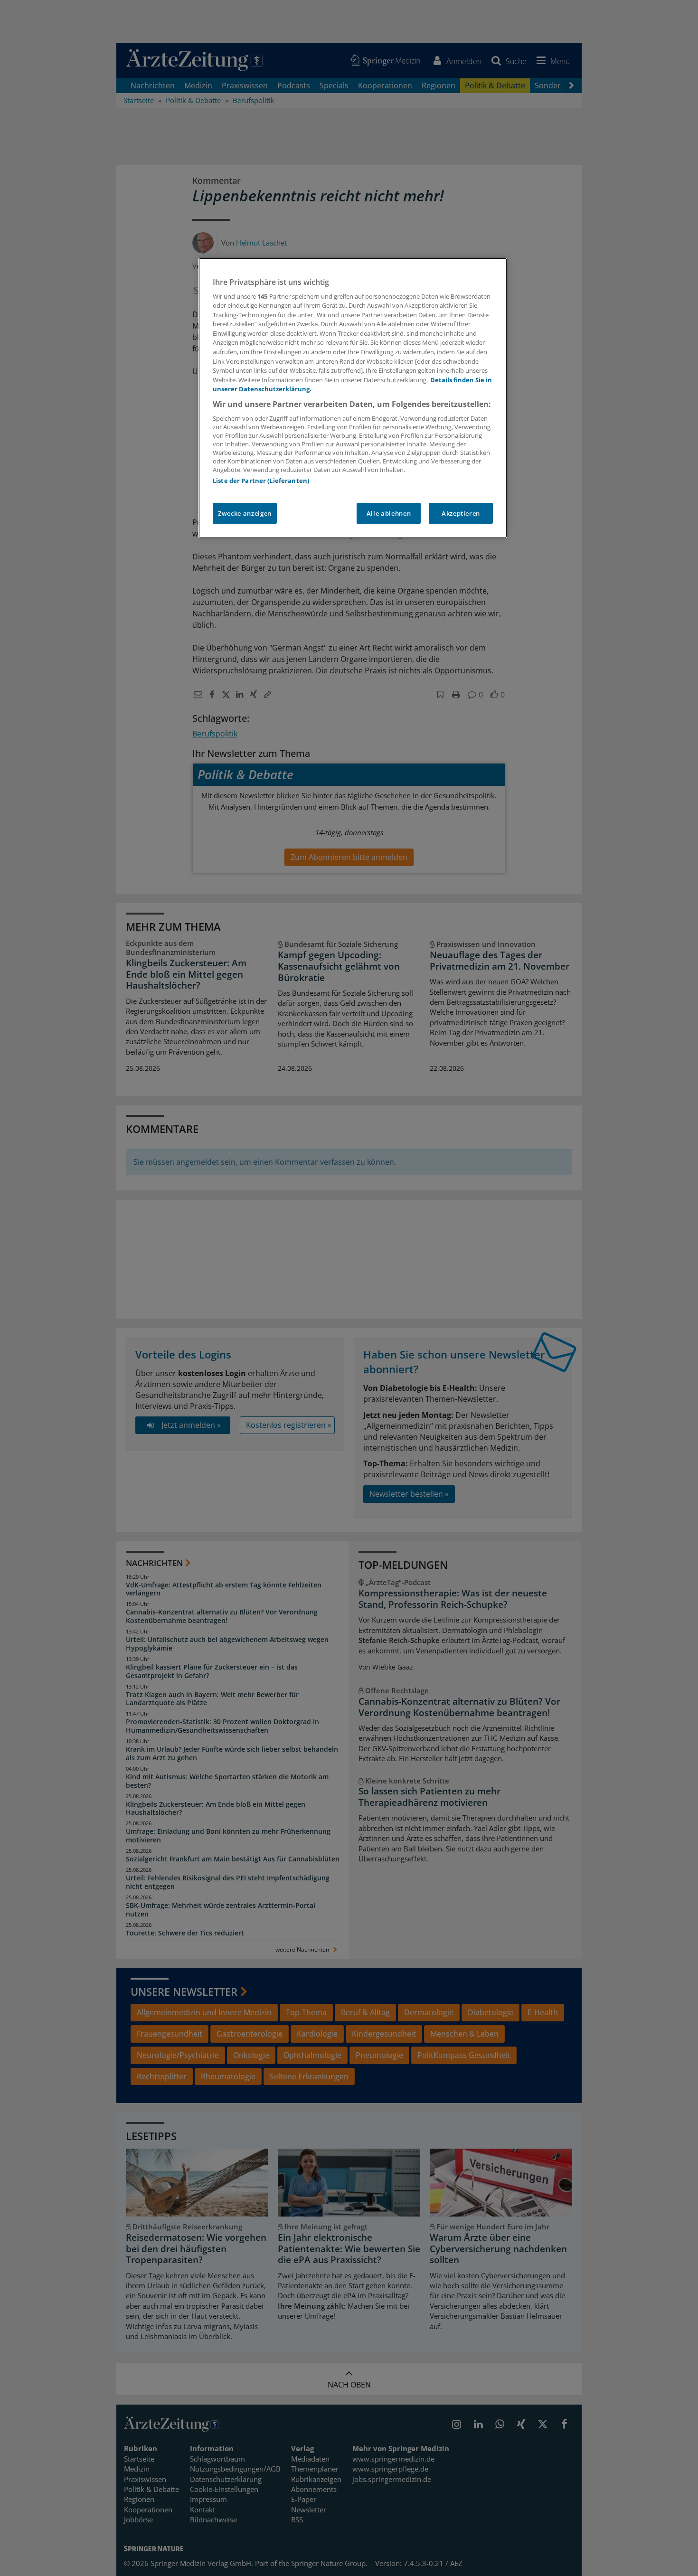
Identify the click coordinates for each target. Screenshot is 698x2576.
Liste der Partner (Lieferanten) (261, 481)
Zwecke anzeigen (245, 513)
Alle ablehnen (389, 513)
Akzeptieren (461, 513)
